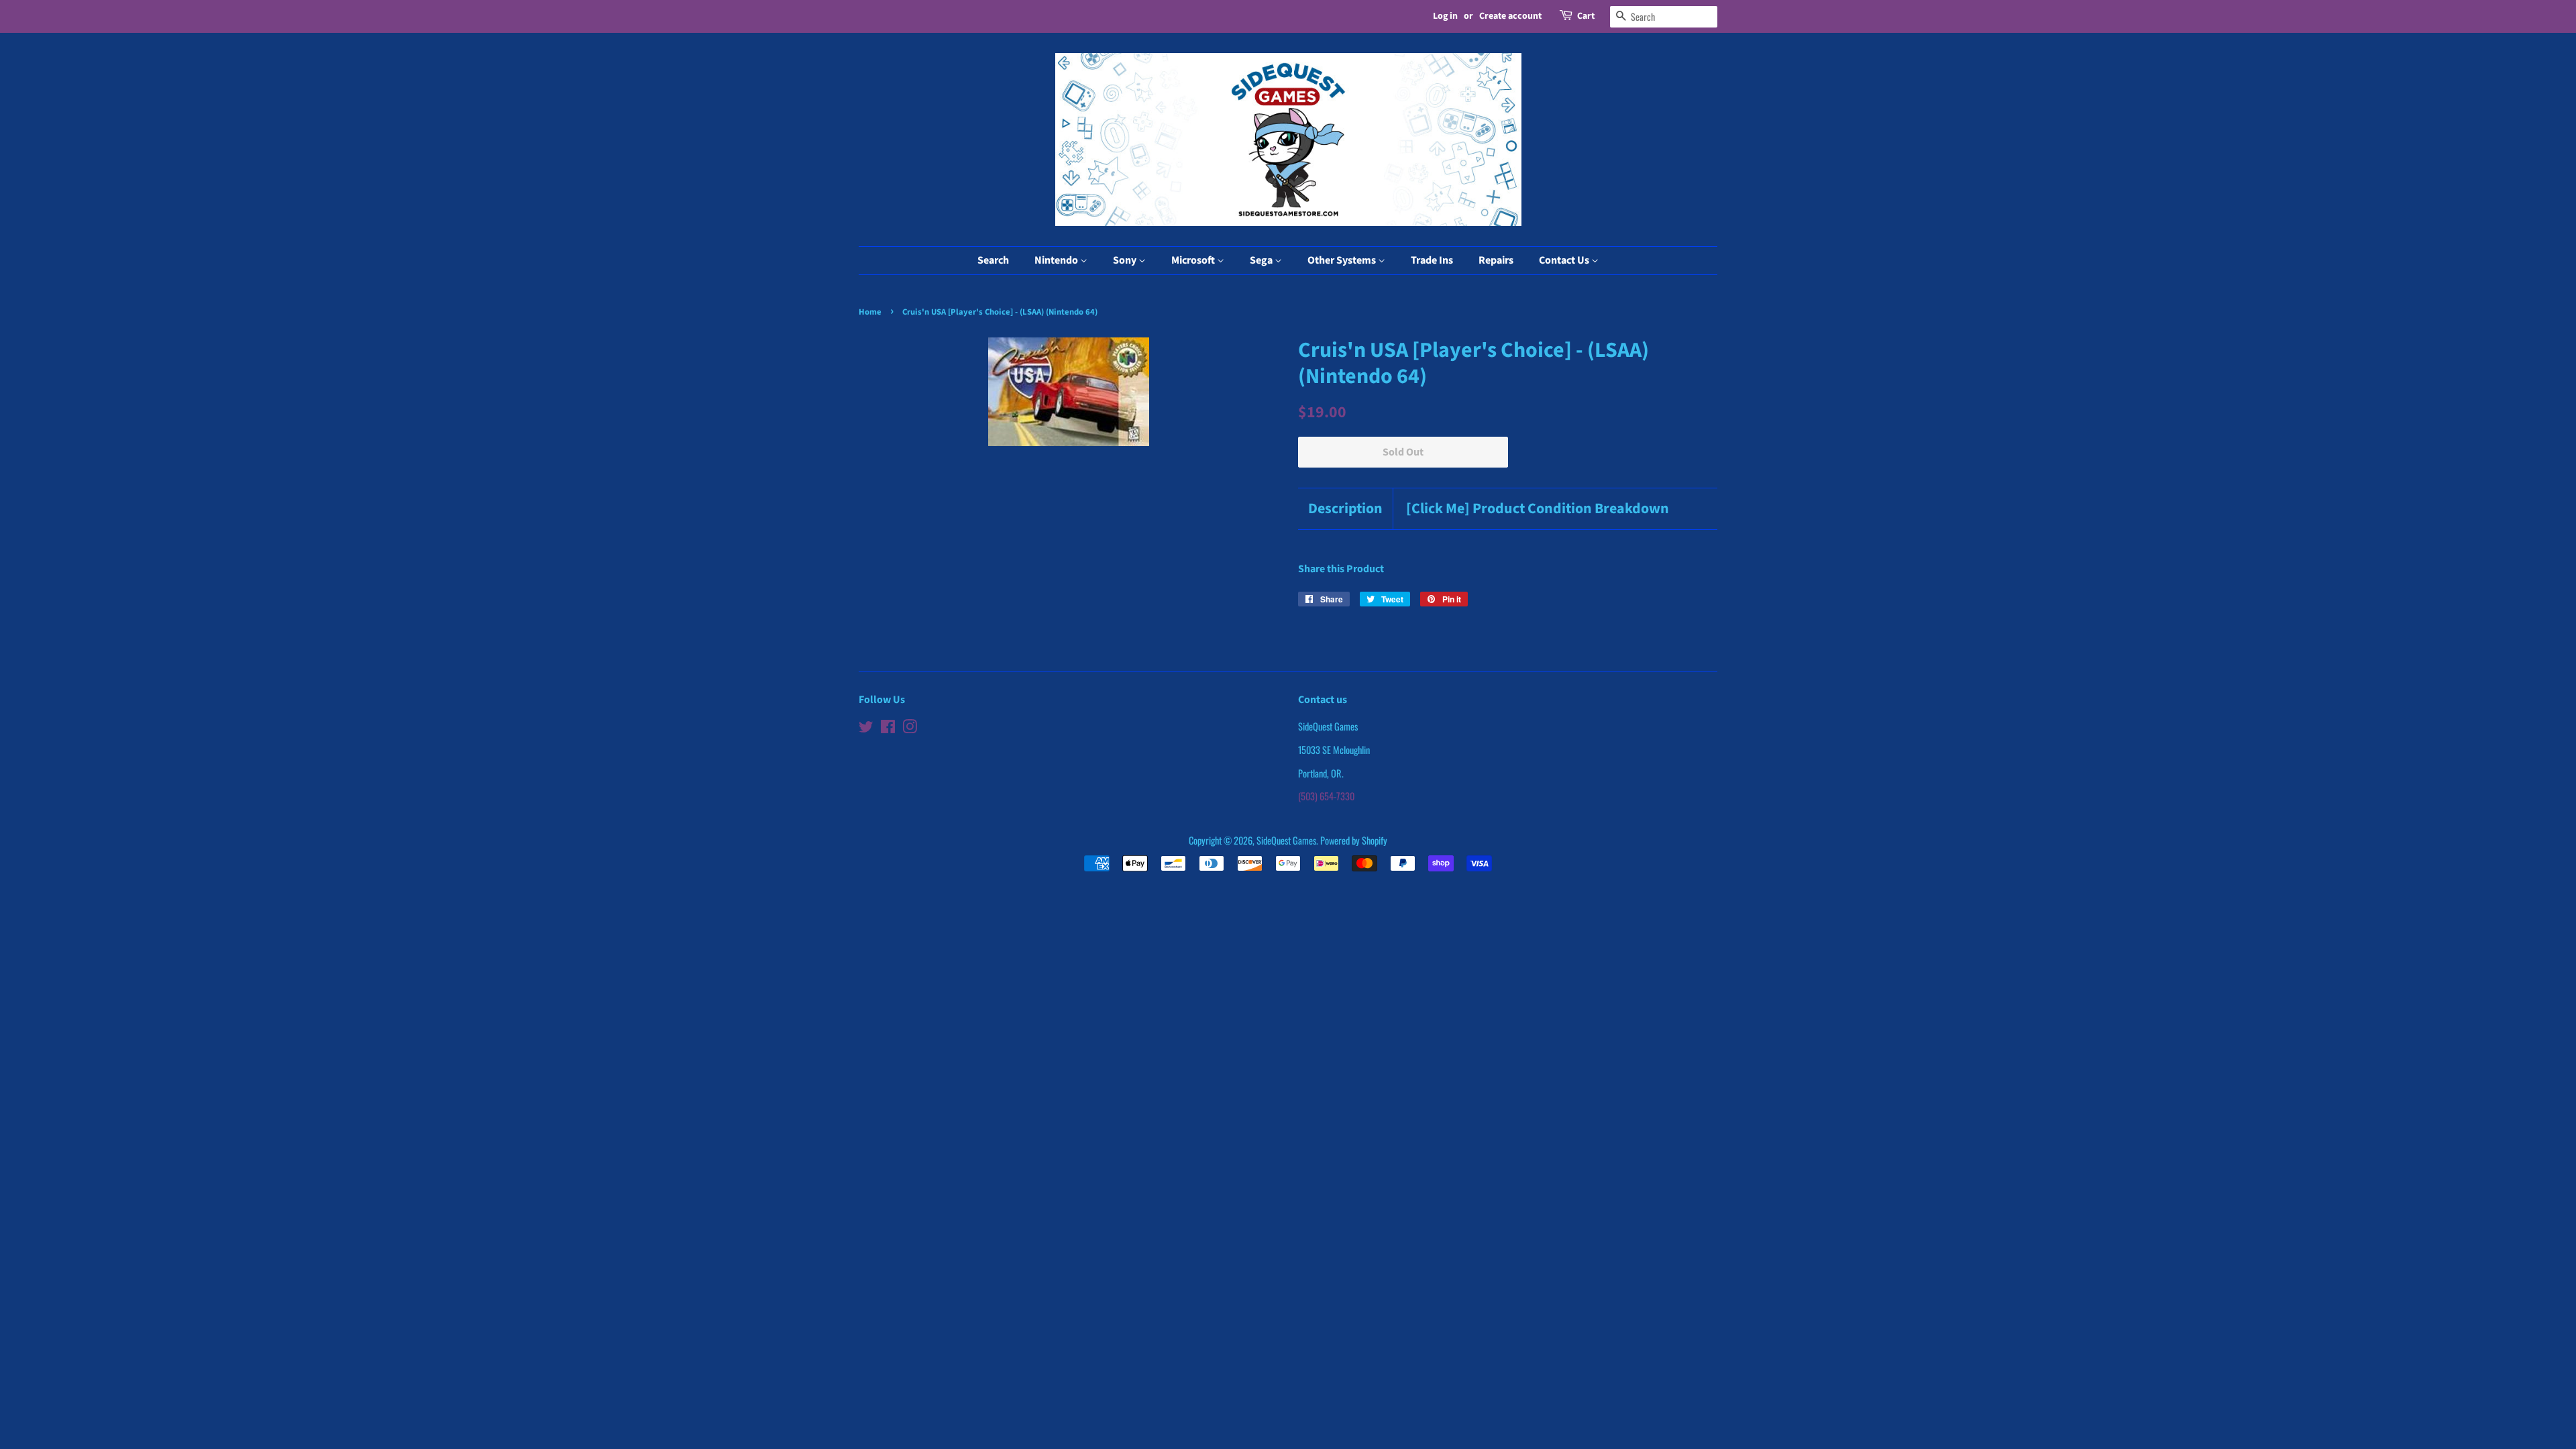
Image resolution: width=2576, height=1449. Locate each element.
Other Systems (1343, 260)
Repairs (1496, 260)
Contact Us (1565, 260)
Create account (1510, 16)
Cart (1586, 16)
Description (1345, 509)
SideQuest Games (1286, 840)
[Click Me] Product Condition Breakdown (1538, 509)
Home (870, 312)
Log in (1445, 16)
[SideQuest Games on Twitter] (866, 728)
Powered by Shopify (1354, 840)
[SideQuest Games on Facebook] (888, 728)
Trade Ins (1432, 260)
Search (993, 260)
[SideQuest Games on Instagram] (910, 728)
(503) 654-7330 (1326, 796)
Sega (1262, 260)
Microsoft (1194, 260)
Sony (1126, 260)
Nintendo (1057, 260)
